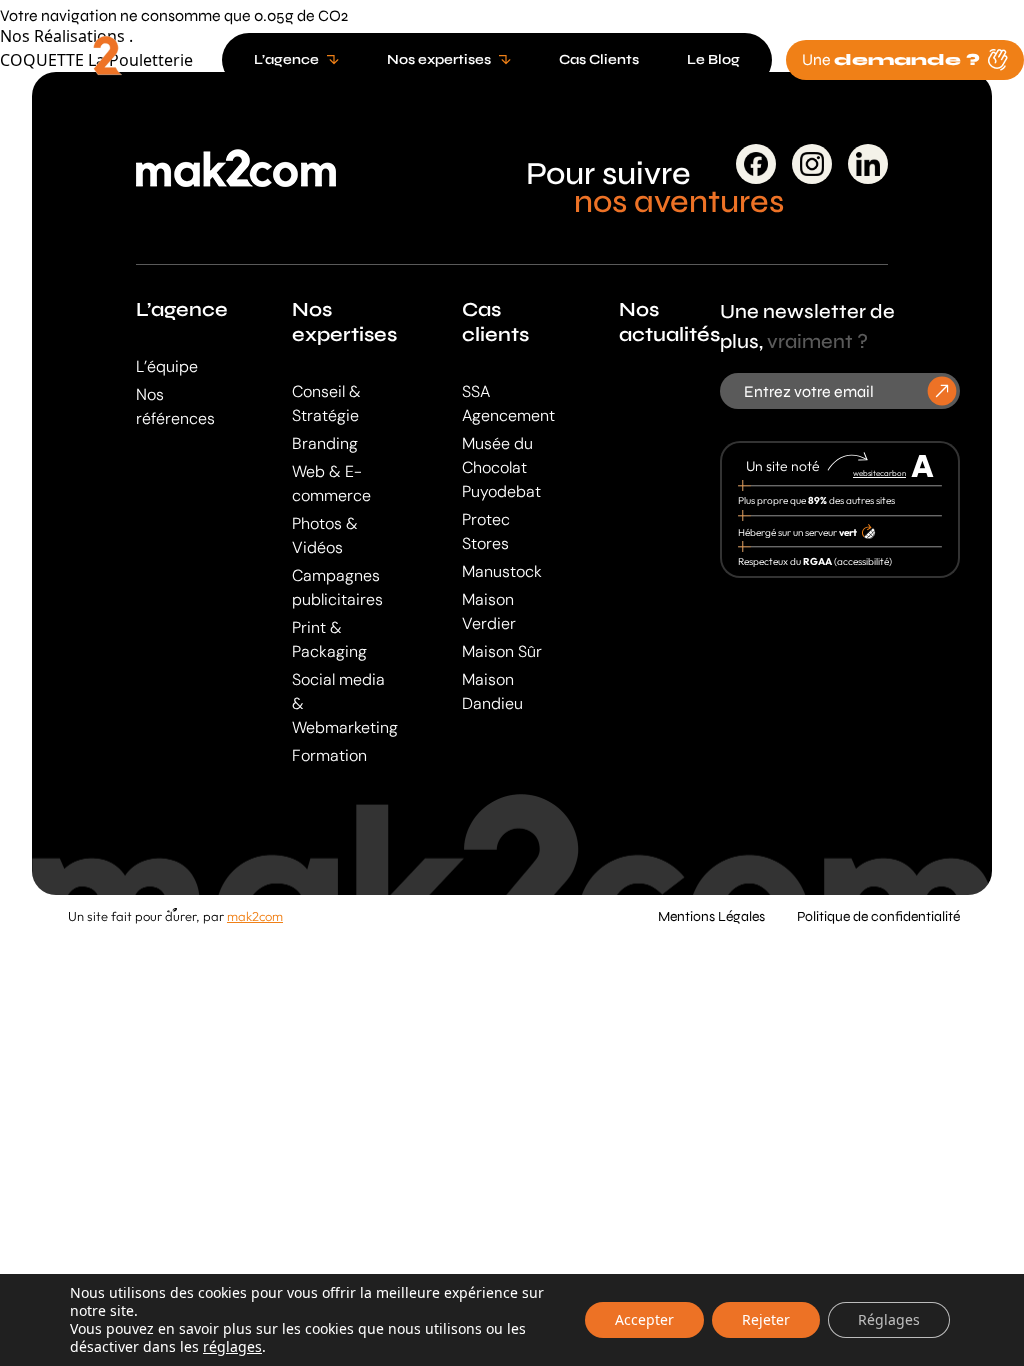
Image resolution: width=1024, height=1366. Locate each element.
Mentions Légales (711, 916)
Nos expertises (344, 322)
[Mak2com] (104, 64)
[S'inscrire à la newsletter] (942, 391)
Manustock (502, 571)
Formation (329, 755)
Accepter (644, 1319)
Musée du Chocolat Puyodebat (501, 467)
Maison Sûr (502, 651)
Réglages (889, 1319)
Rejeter (766, 1319)
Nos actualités (669, 322)
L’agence (182, 309)
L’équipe (167, 366)
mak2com (255, 916)
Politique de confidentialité (878, 916)
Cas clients (495, 322)
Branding (325, 443)
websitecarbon (879, 473)
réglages (232, 1347)
